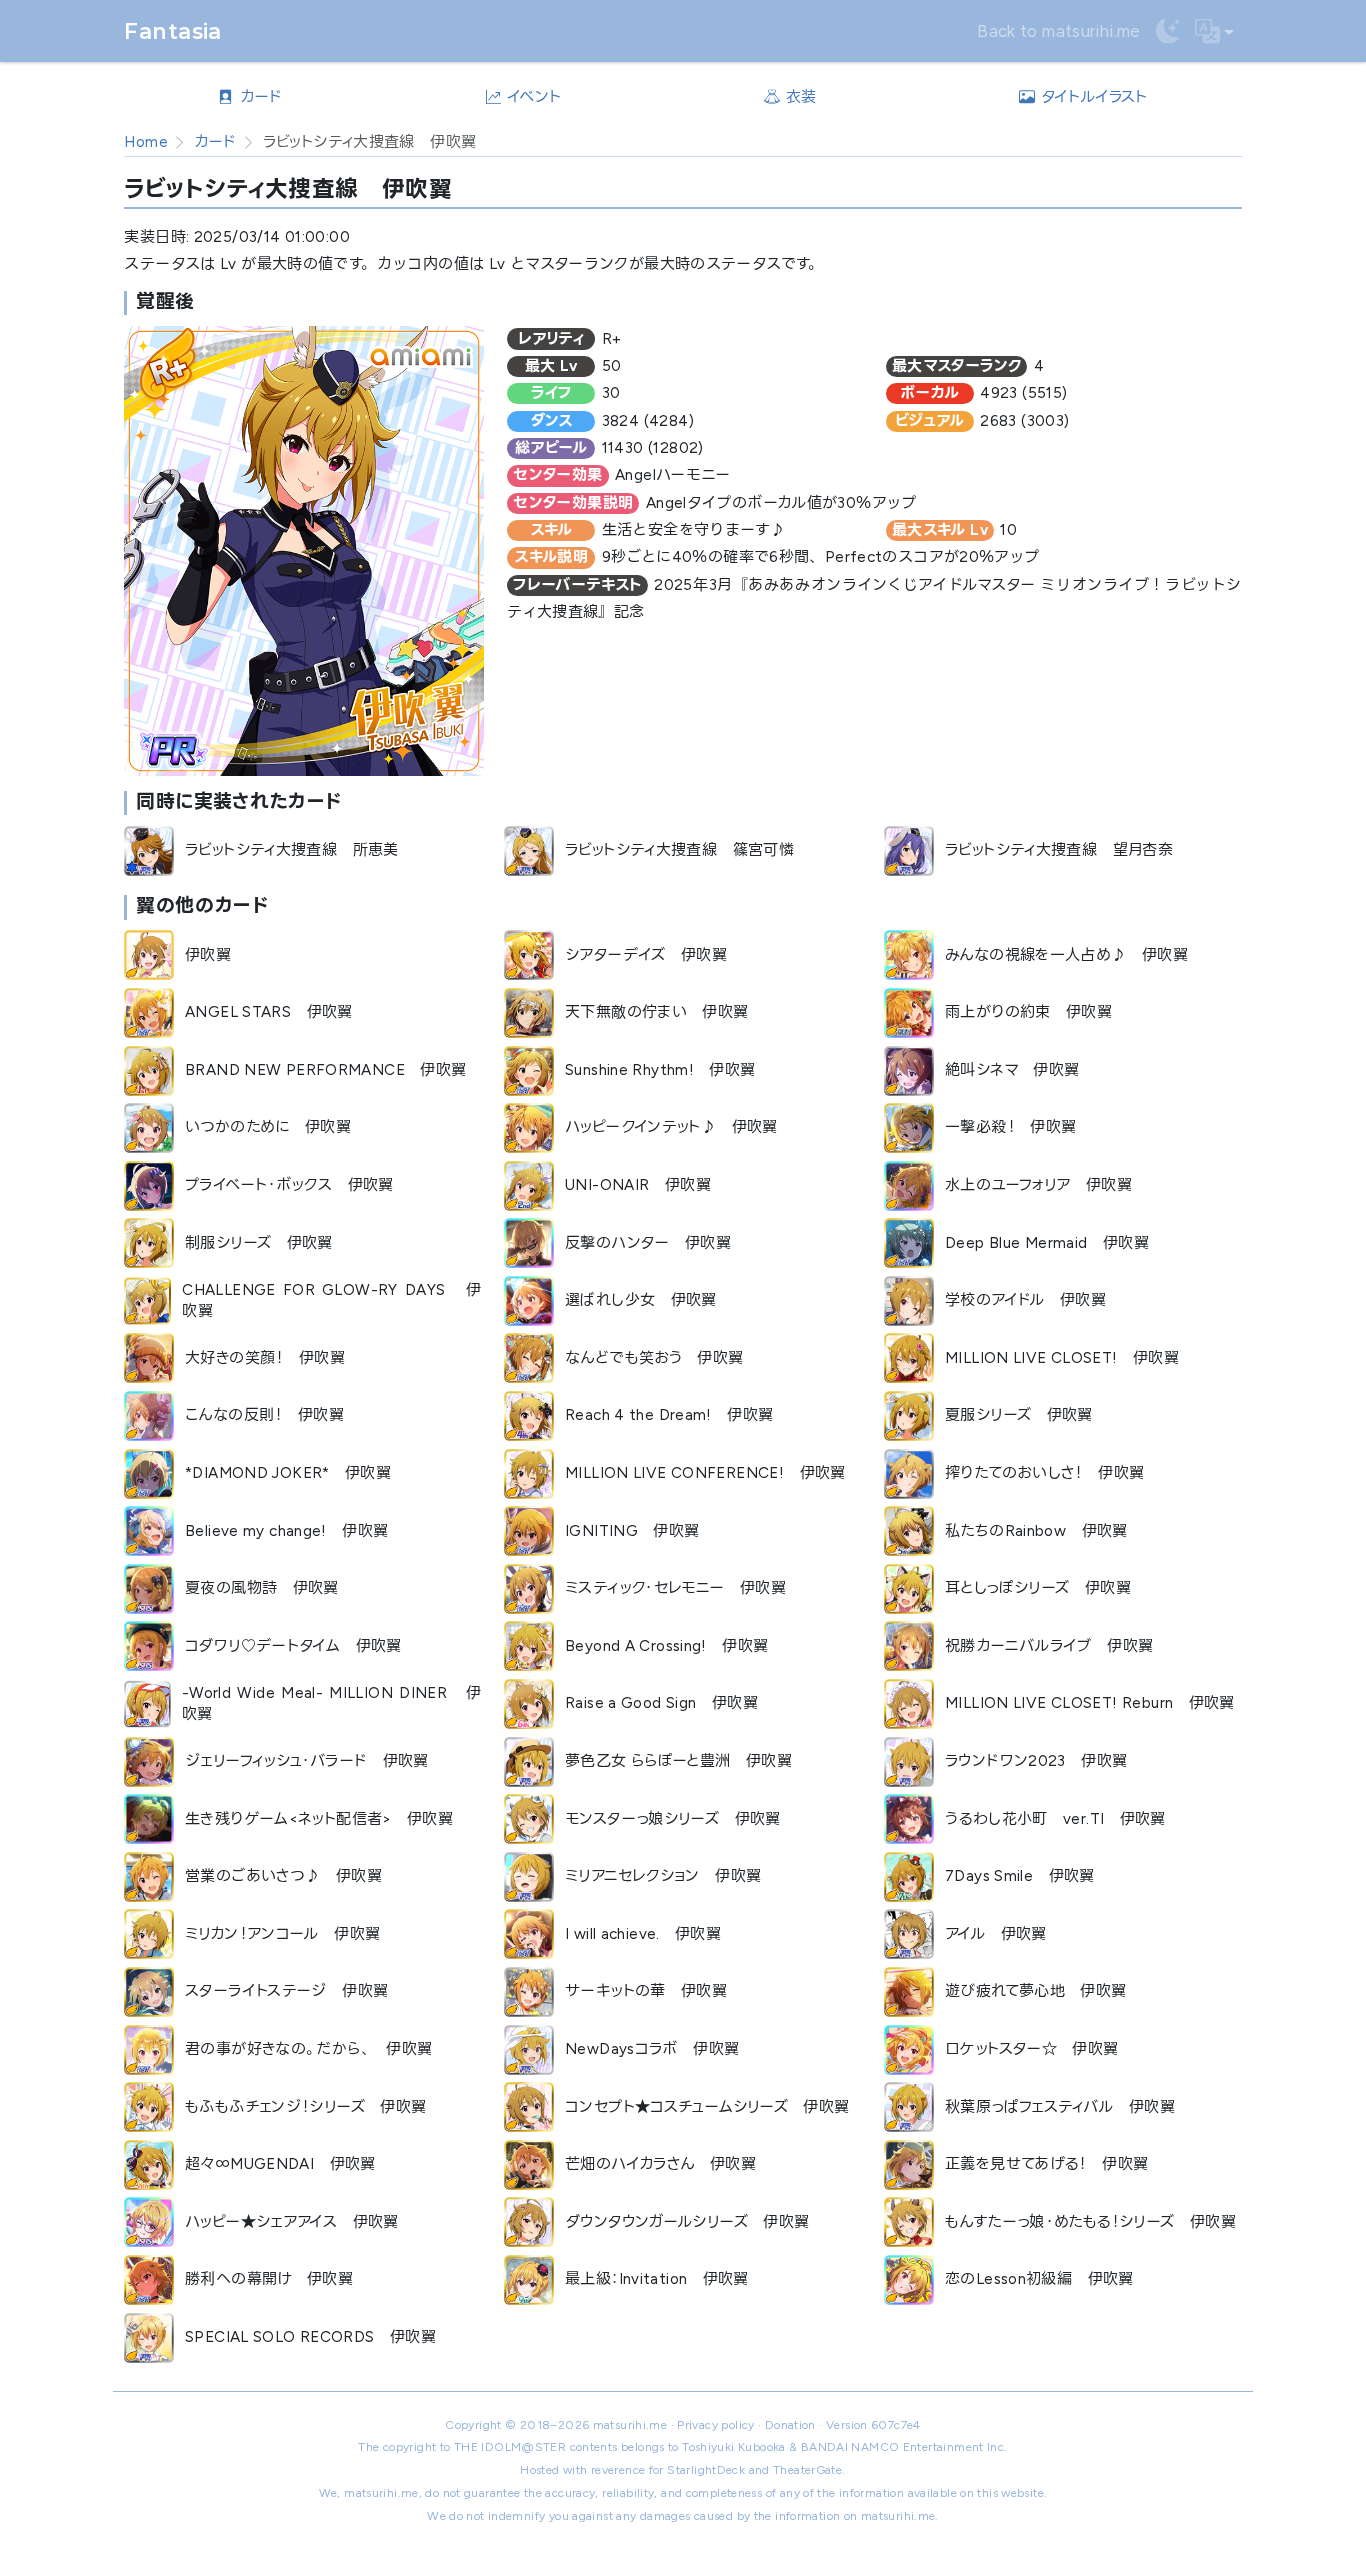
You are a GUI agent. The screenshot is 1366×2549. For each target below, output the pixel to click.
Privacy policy (715, 2425)
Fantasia (172, 31)
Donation (790, 2425)
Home (146, 142)
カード (215, 142)
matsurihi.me (630, 2425)
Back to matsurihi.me (1059, 31)
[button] (1215, 31)
